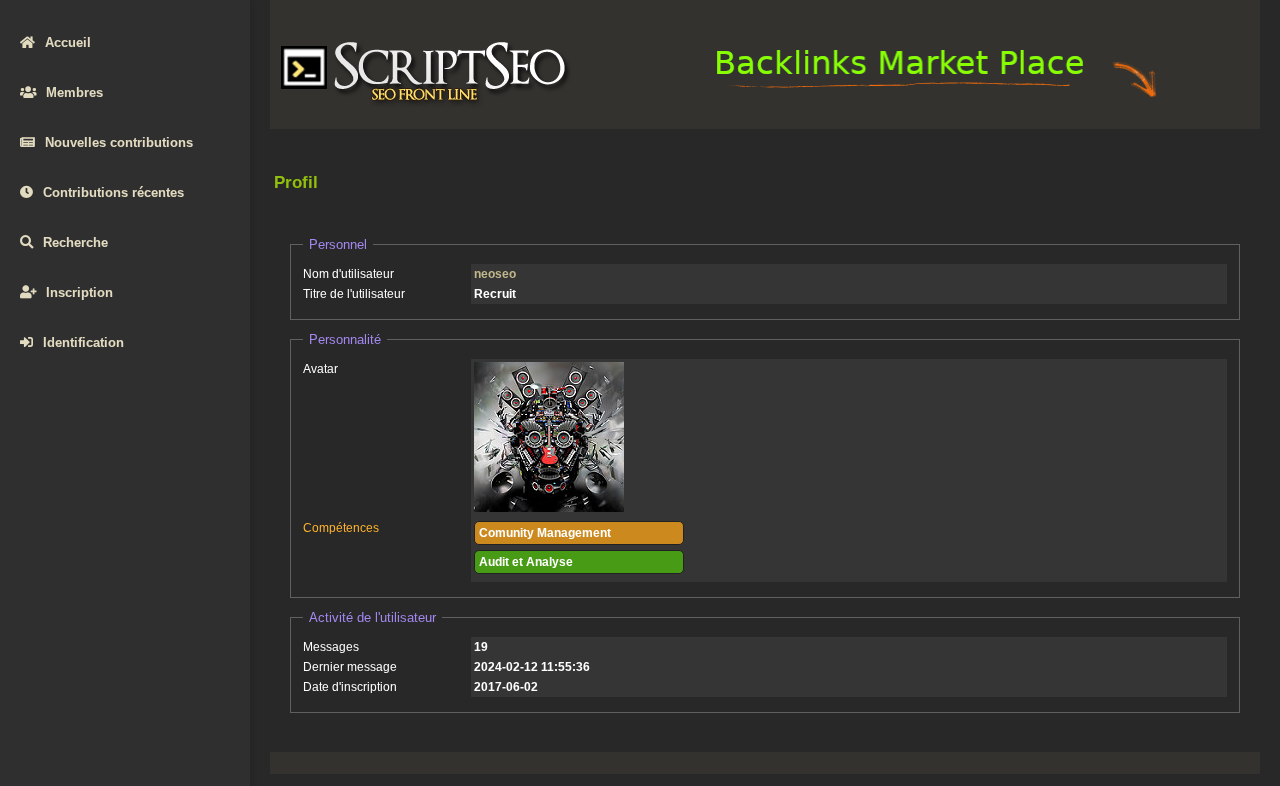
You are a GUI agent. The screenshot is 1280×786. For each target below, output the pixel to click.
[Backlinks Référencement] (939, 96)
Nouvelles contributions (119, 142)
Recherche (75, 242)
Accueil (68, 42)
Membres (74, 92)
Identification (83, 342)
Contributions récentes (113, 192)
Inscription (79, 292)
